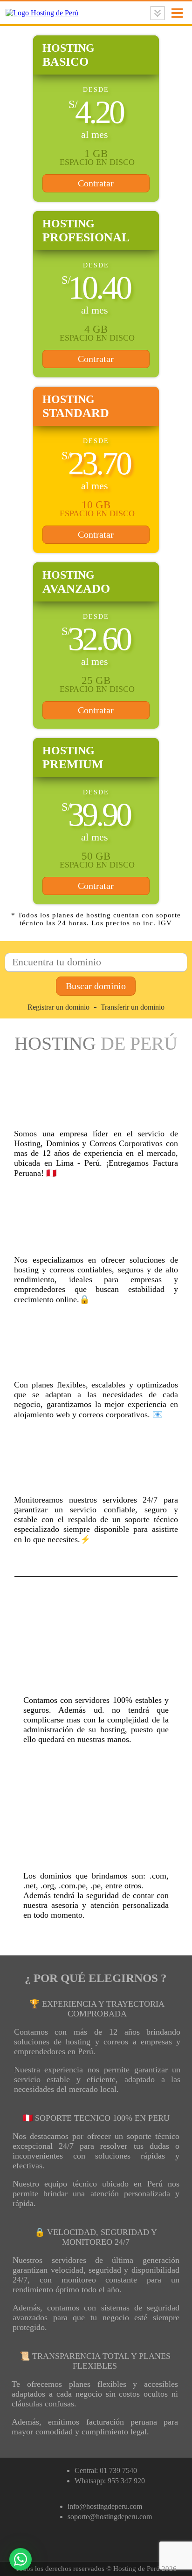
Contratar (96, 183)
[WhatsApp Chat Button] (21, 2559)
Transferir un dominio (133, 1007)
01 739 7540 (118, 2470)
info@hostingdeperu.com (105, 2506)
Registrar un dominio (58, 1007)
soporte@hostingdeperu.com (110, 2517)
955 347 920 (126, 2481)
